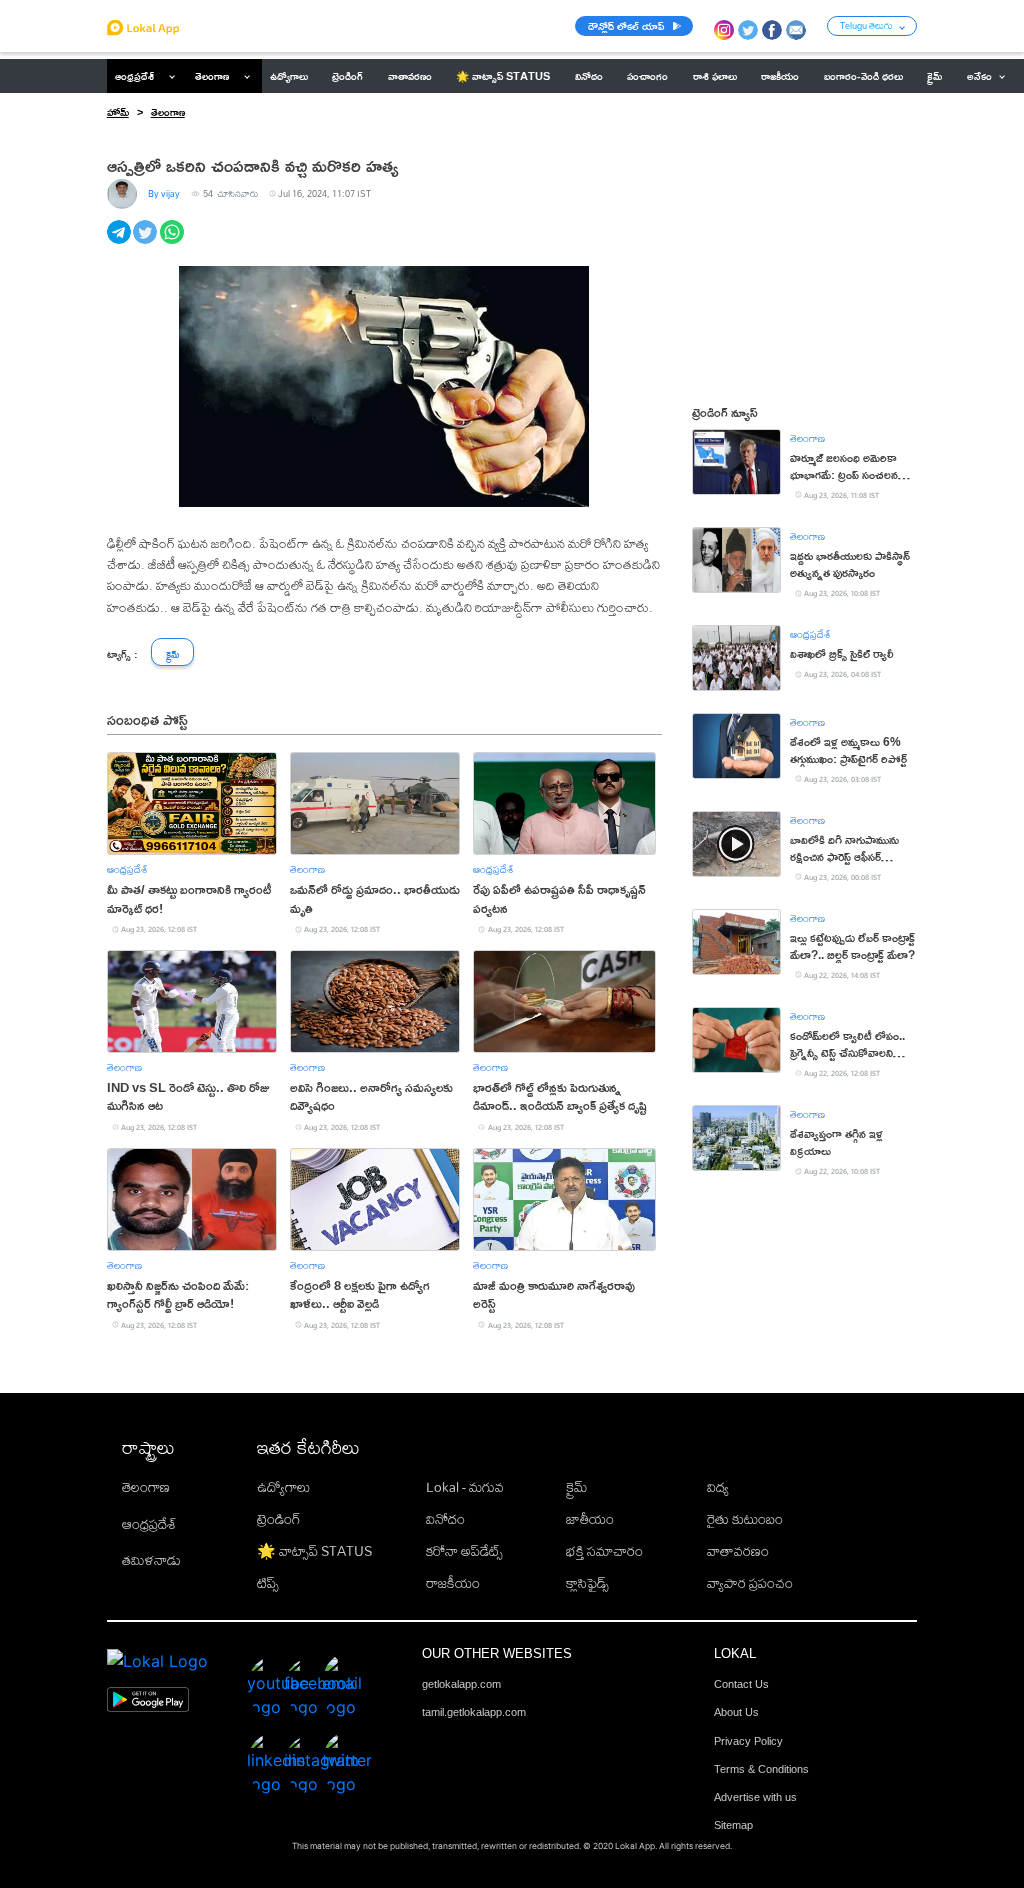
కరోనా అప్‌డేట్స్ (464, 1551)
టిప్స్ (268, 1583)
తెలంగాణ (212, 76)
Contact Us (741, 1684)
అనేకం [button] (979, 76)
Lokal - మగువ (465, 1487)
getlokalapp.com (461, 1684)
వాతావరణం (738, 1551)
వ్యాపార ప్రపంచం (750, 1583)
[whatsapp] (173, 243)
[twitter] (146, 243)
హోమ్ (118, 112)
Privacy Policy (748, 1741)
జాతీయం (590, 1519)
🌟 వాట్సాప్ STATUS (314, 1551)
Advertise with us (755, 1797)
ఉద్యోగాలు (283, 1487)
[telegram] (120, 243)
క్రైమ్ (576, 1487)
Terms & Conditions (761, 1769)
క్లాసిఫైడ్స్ (587, 1583)
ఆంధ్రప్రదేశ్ (134, 76)
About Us (736, 1712)
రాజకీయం (453, 1583)
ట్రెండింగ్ (279, 1519)
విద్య (718, 1487)
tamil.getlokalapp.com (474, 1712)
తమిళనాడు (151, 1560)
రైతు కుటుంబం (745, 1519)
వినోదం (445, 1519)
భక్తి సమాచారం (604, 1551)
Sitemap (733, 1825)
